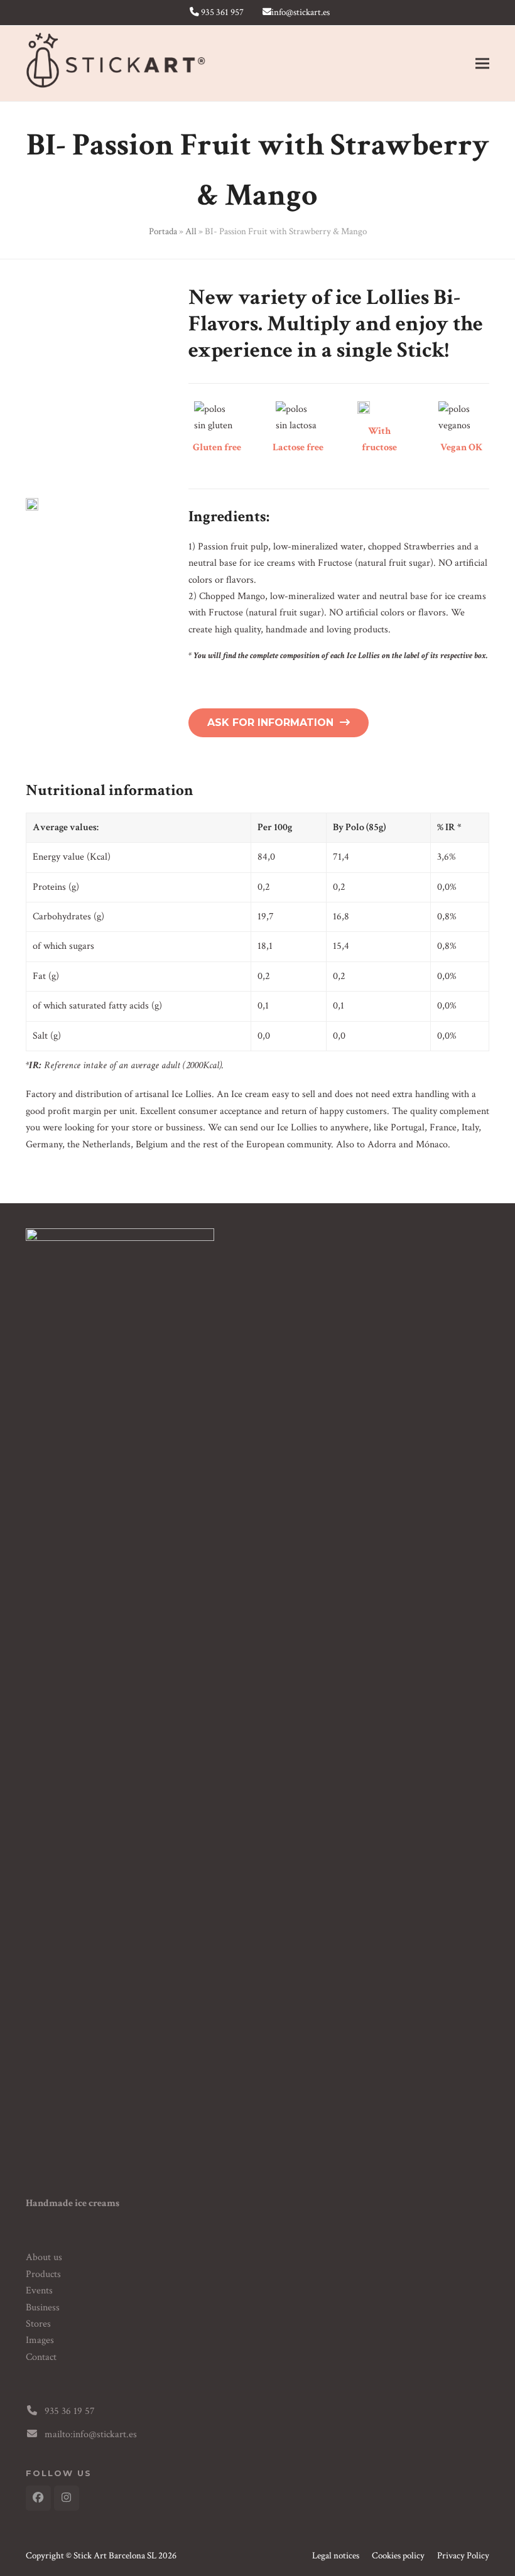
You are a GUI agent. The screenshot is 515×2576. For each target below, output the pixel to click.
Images (40, 2340)
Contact (41, 2357)
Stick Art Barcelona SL (115, 2556)
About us (44, 2257)
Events (39, 2291)
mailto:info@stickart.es (91, 2434)
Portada (163, 231)
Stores (38, 2324)
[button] (482, 64)
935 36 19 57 (70, 2411)
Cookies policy (398, 2556)
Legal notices (336, 2556)
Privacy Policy (463, 2556)
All (191, 231)
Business (43, 2308)
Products (43, 2274)
